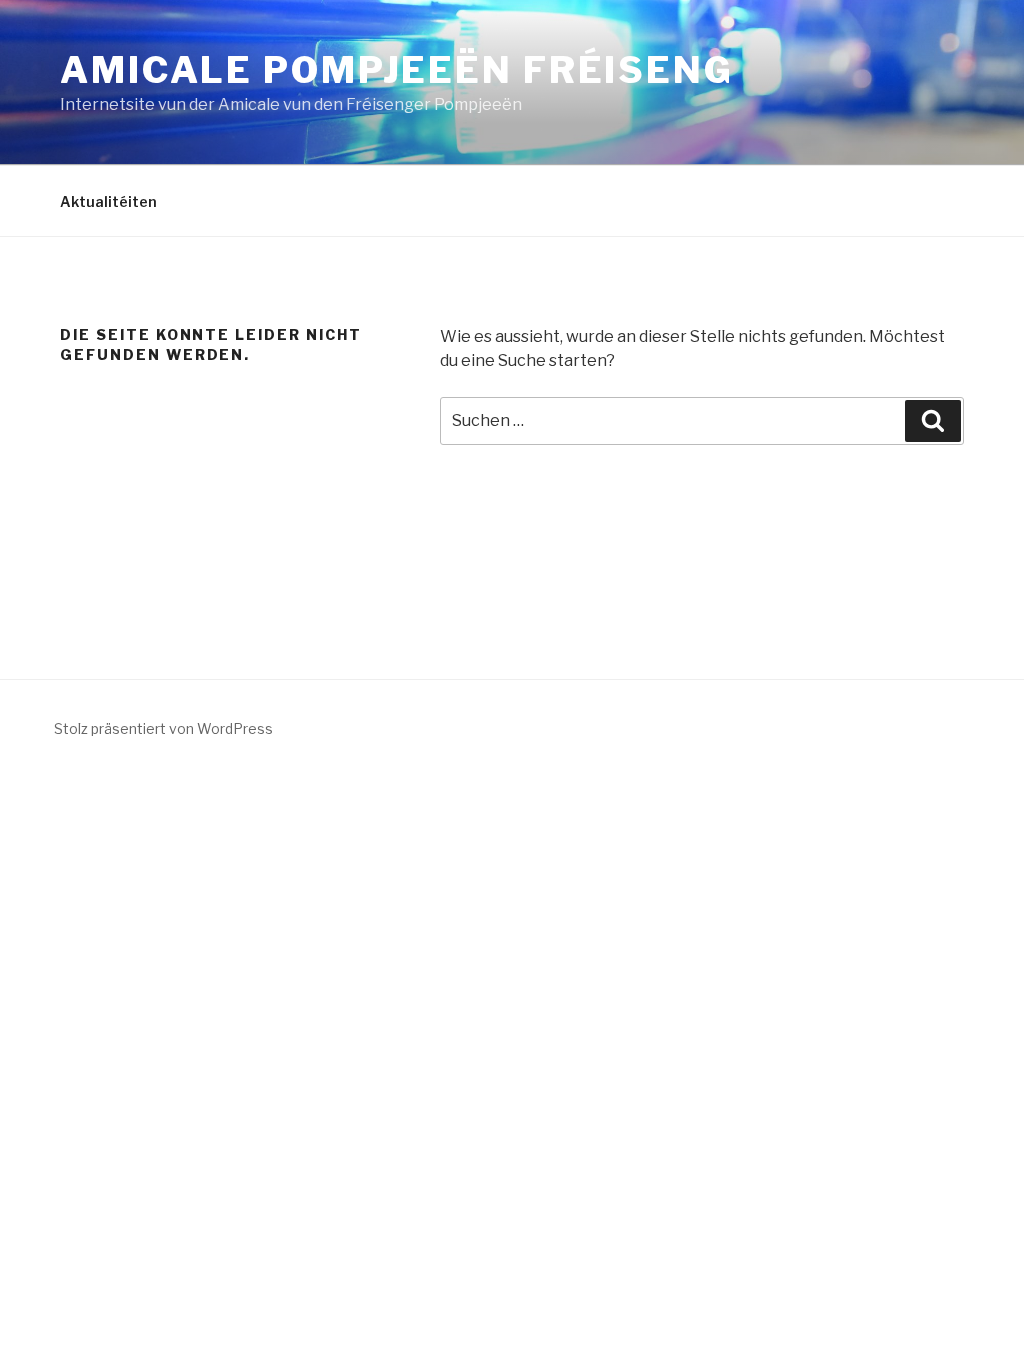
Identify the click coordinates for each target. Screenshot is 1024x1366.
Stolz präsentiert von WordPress (163, 728)
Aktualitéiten (108, 201)
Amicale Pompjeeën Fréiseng (397, 70)
